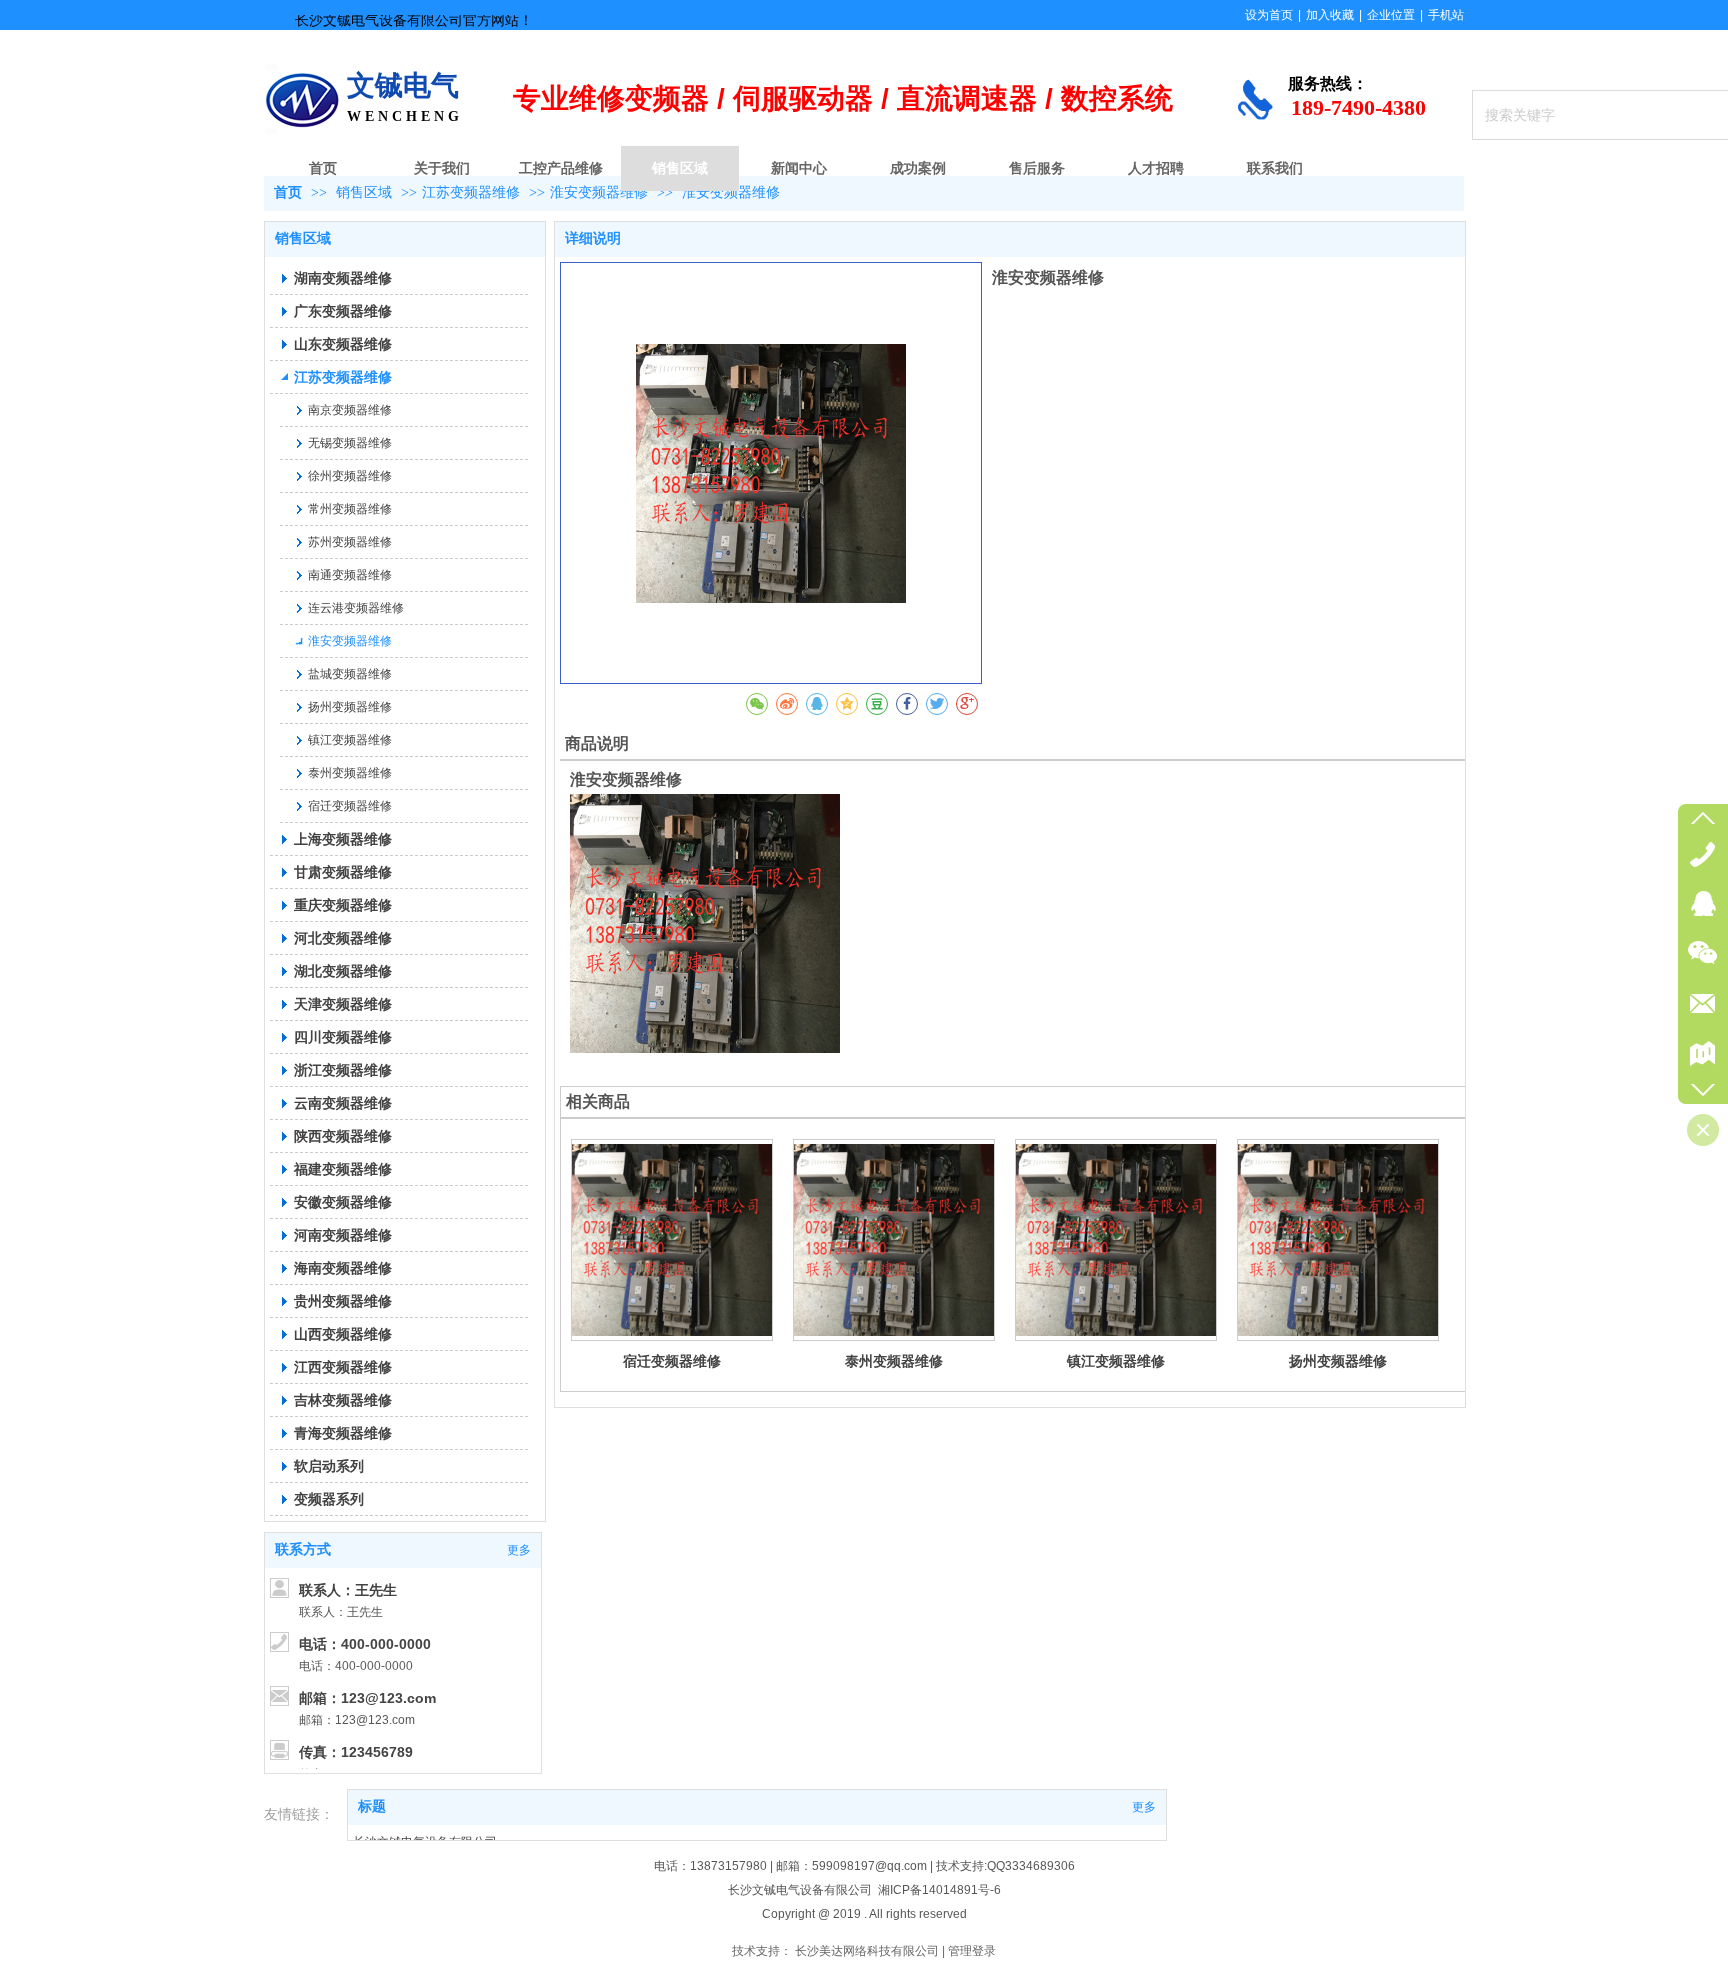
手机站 (1446, 15)
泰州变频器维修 (894, 1361)
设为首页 (1269, 15)
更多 (1144, 1807)
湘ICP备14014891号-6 (939, 1890)
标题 (372, 1806)
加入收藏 (1330, 15)
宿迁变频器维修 (672, 1361)
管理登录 (972, 1951)
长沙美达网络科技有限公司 (867, 1951)
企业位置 (1391, 15)
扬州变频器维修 (1338, 1361)
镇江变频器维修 (1116, 1361)
